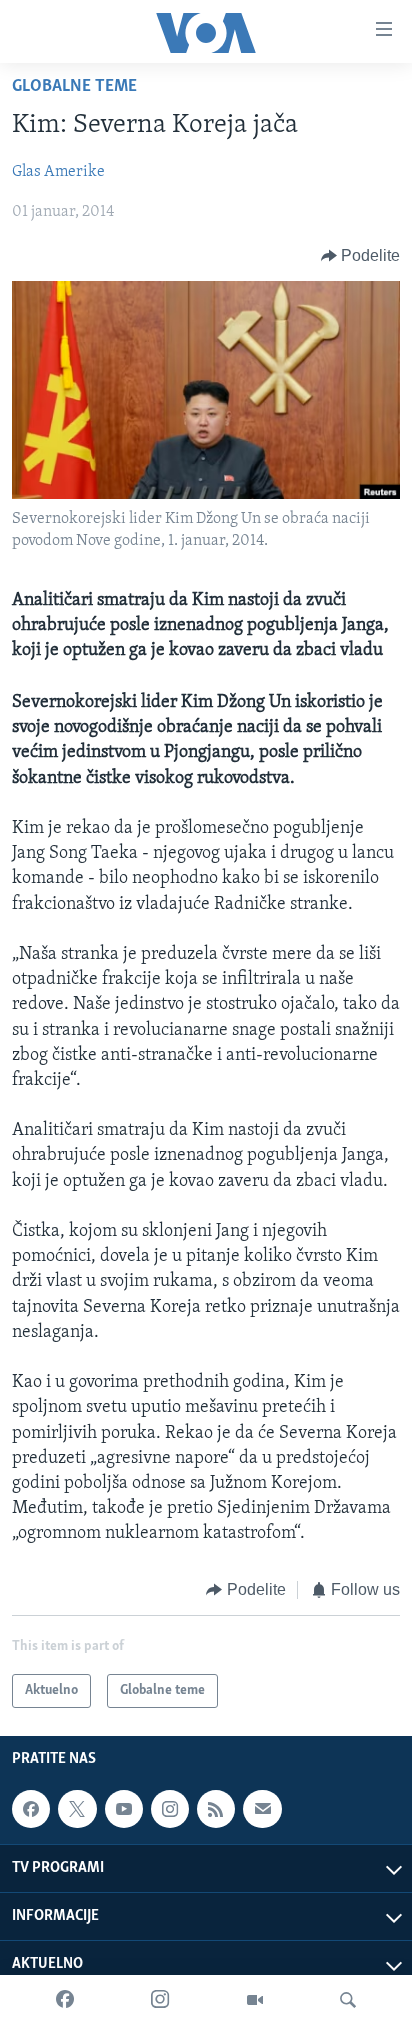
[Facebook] (65, 2000)
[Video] (255, 2000)
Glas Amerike (58, 172)
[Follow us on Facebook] (31, 1809)
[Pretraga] (348, 2000)
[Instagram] (160, 2000)
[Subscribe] (262, 1809)
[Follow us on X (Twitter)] (77, 1809)
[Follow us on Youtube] (124, 1809)
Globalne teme (74, 87)
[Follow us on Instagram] (170, 1809)
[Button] (361, 256)
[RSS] (216, 1809)
